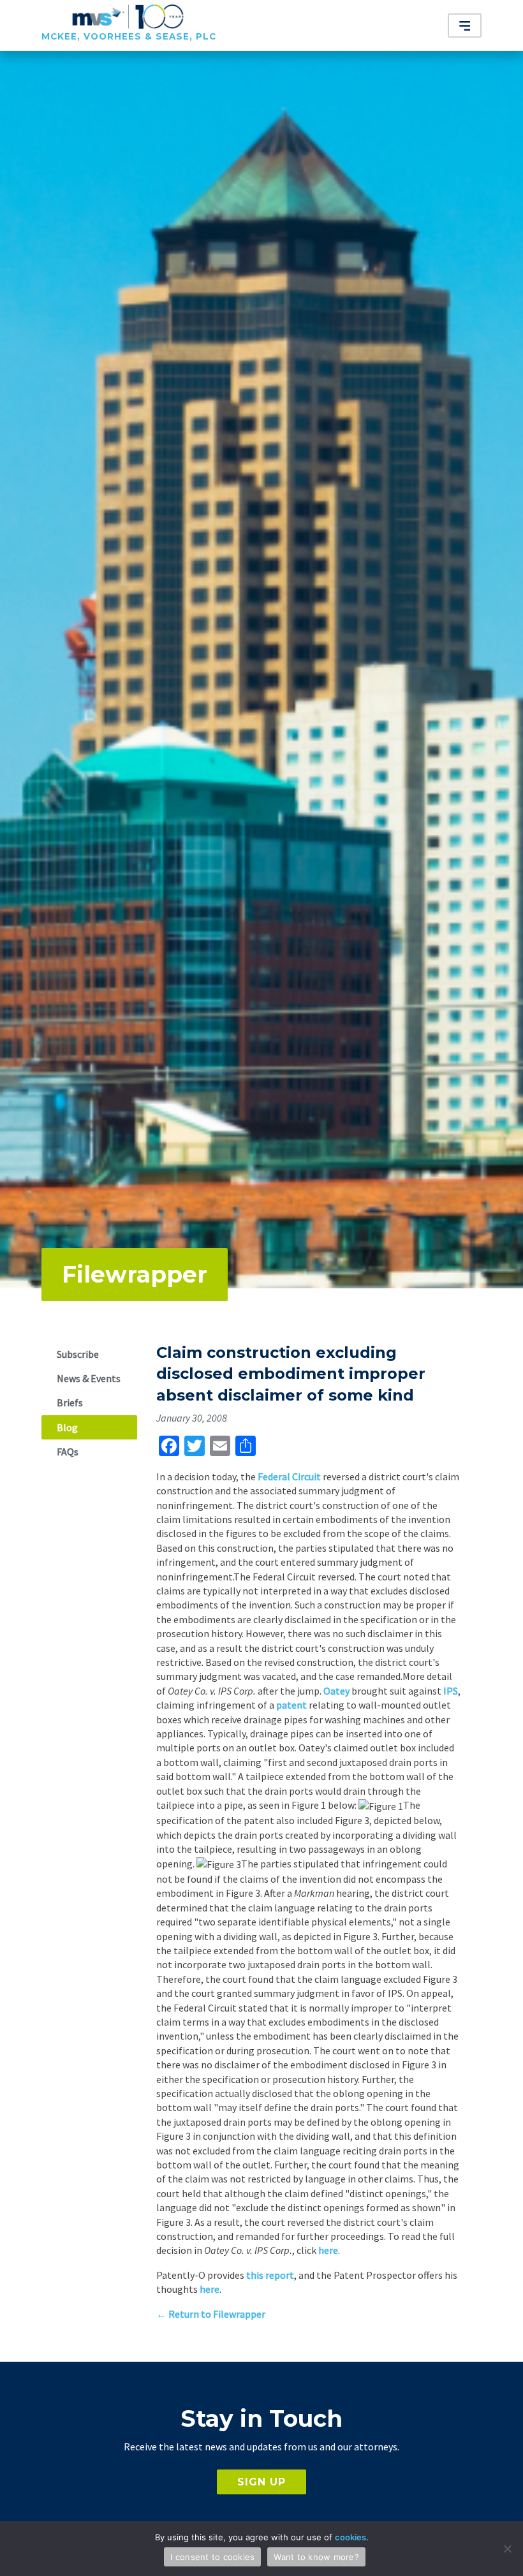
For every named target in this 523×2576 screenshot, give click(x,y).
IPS (451, 1691)
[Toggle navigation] (465, 26)
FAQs (68, 1452)
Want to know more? (316, 2557)
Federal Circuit (289, 1476)
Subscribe (78, 1354)
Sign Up (261, 2482)
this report (270, 2275)
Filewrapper (135, 1274)
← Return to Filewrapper (211, 2314)
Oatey (336, 1691)
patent (291, 1705)
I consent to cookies (212, 2557)
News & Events (89, 1378)
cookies (350, 2537)
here (328, 2250)
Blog (67, 1427)
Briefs (70, 1402)
